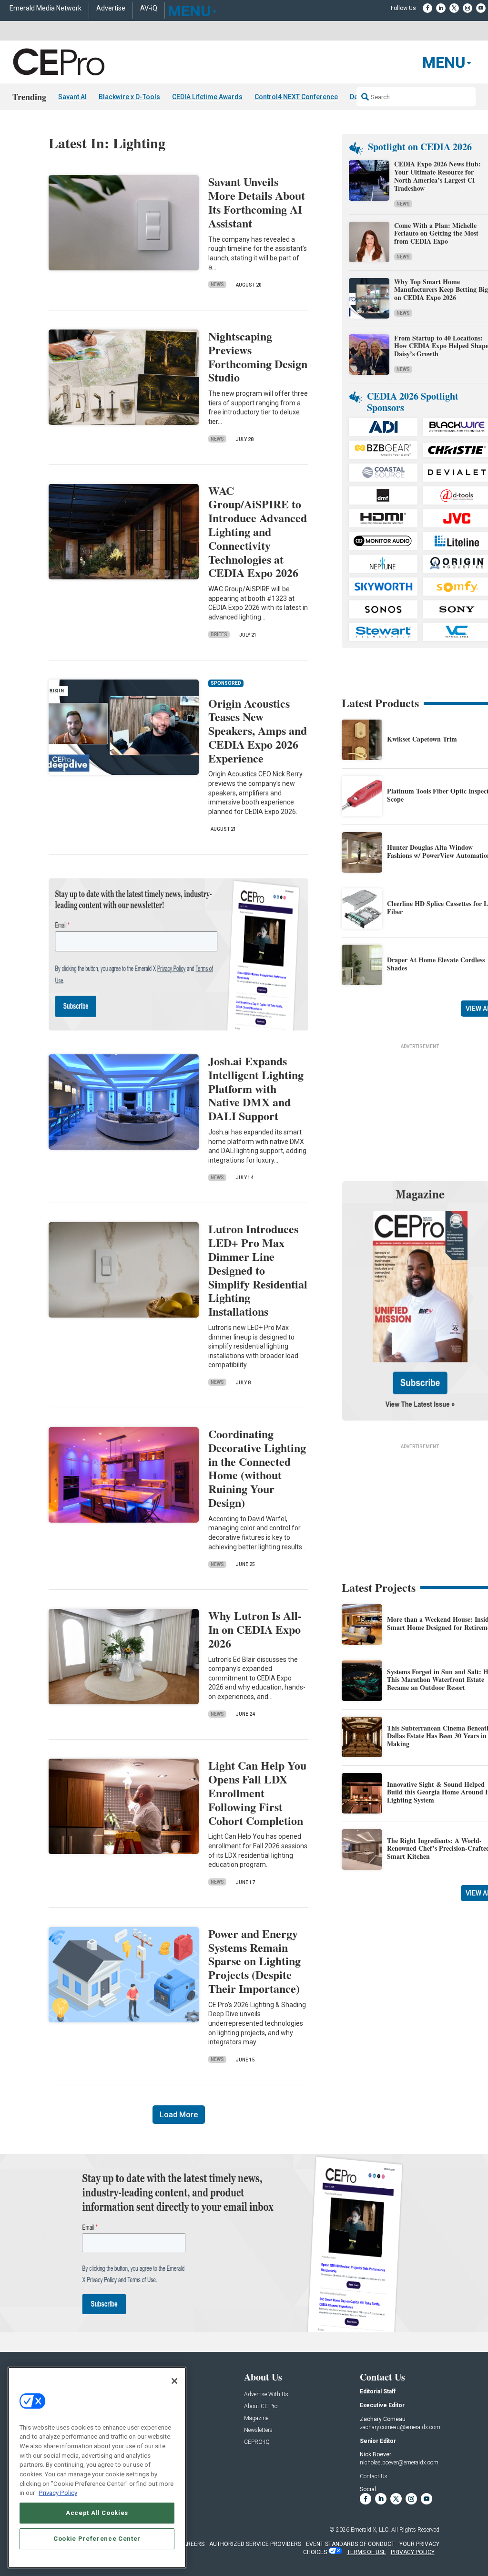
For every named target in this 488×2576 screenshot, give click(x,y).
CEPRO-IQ (257, 2442)
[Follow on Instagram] (468, 8)
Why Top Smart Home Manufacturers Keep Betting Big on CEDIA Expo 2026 (441, 290)
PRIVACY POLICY (413, 2552)
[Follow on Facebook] (427, 8)
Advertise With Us (266, 2395)
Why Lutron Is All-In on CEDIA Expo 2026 (255, 1629)
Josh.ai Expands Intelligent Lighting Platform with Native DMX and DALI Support (256, 1088)
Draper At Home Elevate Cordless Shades (436, 964)
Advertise (111, 8)
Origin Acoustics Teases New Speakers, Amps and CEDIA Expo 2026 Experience (258, 731)
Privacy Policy (58, 2493)
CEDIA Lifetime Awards (207, 97)
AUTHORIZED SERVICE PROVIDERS (255, 2544)
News (217, 284)
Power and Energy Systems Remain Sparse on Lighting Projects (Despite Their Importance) (254, 1961)
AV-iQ (149, 8)
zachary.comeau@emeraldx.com (400, 2427)
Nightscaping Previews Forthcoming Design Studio (258, 356)
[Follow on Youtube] (481, 8)
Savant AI (72, 97)
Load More (179, 2115)
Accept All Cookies (97, 2513)
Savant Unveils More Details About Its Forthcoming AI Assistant (257, 202)
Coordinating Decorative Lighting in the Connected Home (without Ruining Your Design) (257, 1468)
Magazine (256, 2418)
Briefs (219, 634)
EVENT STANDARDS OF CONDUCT (350, 2544)
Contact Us (374, 2476)
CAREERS (192, 2544)
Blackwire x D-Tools (129, 97)
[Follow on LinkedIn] (441, 8)
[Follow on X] (454, 8)
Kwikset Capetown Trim (422, 739)
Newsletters (258, 2430)
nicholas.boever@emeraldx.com (399, 2463)
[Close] (174, 2381)
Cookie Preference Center (97, 2539)
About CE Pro (261, 2406)
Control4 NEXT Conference (296, 97)
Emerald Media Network (46, 8)
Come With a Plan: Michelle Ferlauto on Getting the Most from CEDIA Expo (436, 233)
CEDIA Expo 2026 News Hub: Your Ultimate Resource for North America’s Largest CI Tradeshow (437, 176)
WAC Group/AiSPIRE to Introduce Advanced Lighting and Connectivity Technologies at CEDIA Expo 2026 (258, 532)
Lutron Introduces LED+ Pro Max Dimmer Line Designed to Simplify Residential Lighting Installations (258, 1270)
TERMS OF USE (366, 2552)
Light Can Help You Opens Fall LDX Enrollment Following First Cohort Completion (257, 1793)
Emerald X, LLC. (370, 2530)
